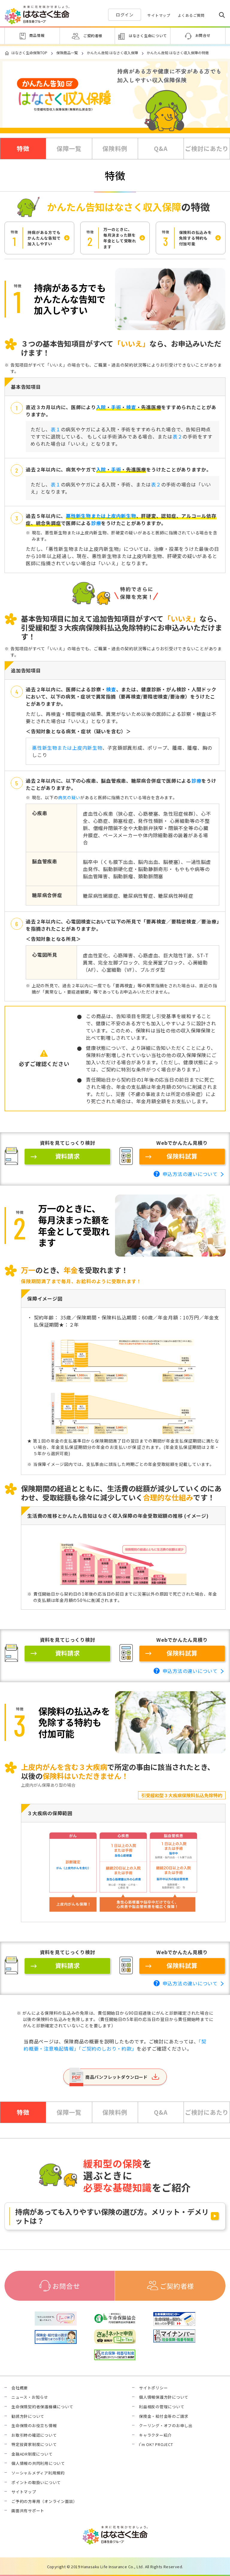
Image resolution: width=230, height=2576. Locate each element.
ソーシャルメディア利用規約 (38, 2473)
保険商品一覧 (67, 53)
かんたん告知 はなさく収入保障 (112, 53)
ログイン (125, 15)
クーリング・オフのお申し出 (166, 2426)
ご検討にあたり (207, 148)
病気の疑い (69, 797)
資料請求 (68, 1156)
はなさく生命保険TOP (29, 53)
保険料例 (115, 148)
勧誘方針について (28, 2416)
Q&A (161, 148)
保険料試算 (182, 1156)
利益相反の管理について (162, 2407)
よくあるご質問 (191, 15)
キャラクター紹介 (155, 2435)
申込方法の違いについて (190, 1174)
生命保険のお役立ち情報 (34, 2426)
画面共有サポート (28, 2511)
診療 (96, 523)
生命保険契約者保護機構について (42, 2407)
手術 (116, 407)
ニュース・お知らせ (30, 2397)
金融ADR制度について (32, 2454)
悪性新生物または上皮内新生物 (101, 516)
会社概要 (20, 2388)
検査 (131, 407)
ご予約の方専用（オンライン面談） (44, 2501)
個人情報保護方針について (164, 2397)
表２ (178, 436)
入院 (101, 407)
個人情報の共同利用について (38, 2463)
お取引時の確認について (34, 2435)
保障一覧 (69, 148)
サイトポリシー (153, 2388)
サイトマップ (159, 15)
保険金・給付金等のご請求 (164, 2416)
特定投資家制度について (34, 2445)
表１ (56, 429)
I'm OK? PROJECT (156, 2445)
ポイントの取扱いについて (36, 2483)
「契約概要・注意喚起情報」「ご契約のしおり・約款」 (115, 2045)
